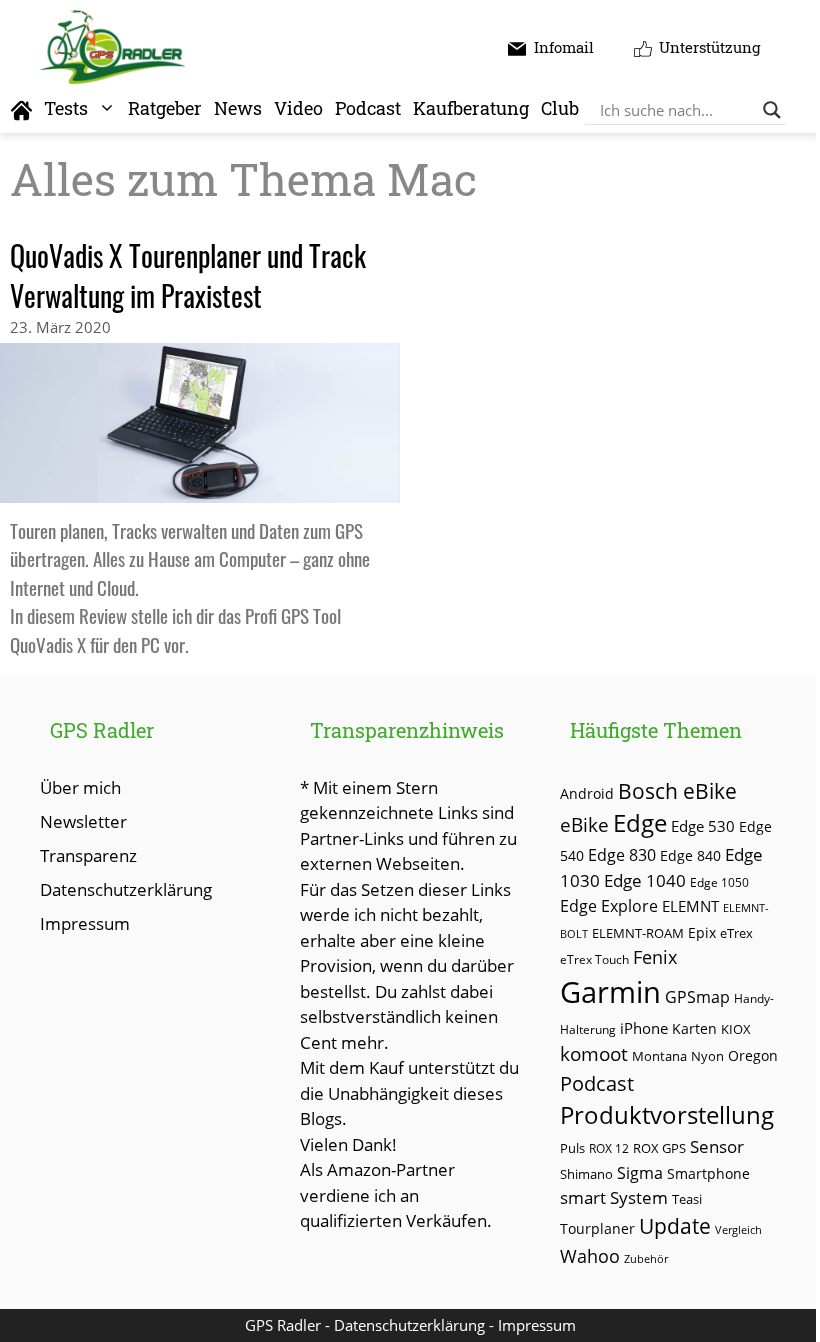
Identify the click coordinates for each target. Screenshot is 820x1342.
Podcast (368, 108)
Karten (694, 1028)
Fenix (655, 957)
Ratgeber (165, 108)
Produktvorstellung (667, 1115)
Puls (572, 1148)
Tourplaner (597, 1228)
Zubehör (646, 1258)
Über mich (80, 787)
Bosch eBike (677, 790)
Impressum (85, 923)
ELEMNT (690, 906)
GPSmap (697, 997)
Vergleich (738, 1229)
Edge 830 (622, 855)
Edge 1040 (645, 880)
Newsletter (83, 821)
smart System (614, 1197)
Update (675, 1226)
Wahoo (590, 1256)
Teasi (687, 1199)
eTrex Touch (594, 959)
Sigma (640, 1173)
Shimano (586, 1174)
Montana (659, 1056)
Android (587, 793)
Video (298, 108)
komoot (594, 1053)
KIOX (736, 1029)
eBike (584, 824)
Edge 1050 (719, 882)
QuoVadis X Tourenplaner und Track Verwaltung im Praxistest (188, 275)
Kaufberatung (471, 108)
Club (560, 108)
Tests (66, 108)
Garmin (610, 992)
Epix (702, 932)
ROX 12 (609, 1148)
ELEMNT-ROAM (638, 933)
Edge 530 (703, 826)
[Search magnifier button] (772, 110)
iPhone (644, 1028)
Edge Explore (609, 906)
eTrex (736, 933)
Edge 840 (690, 855)
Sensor (717, 1146)
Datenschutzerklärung (126, 889)
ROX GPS (659, 1148)
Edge (640, 823)
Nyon (707, 1056)
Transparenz (88, 855)
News (238, 108)
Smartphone (708, 1173)
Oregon (753, 1055)
